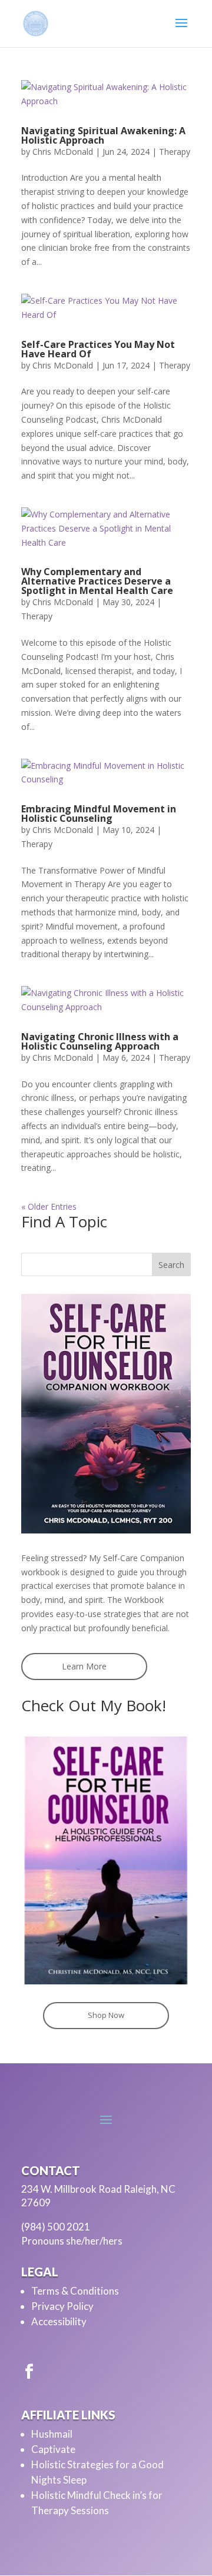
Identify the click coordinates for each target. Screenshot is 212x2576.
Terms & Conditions (75, 2291)
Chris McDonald (63, 152)
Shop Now (106, 2015)
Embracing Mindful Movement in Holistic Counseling (99, 814)
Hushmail (52, 2434)
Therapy (175, 152)
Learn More (84, 1666)
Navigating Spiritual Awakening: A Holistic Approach (103, 135)
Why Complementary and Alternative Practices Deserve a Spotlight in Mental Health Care (97, 581)
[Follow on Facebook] (29, 2372)
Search (171, 1265)
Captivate (53, 2449)
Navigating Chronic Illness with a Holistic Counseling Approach (100, 1041)
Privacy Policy (62, 2306)
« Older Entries (49, 1206)
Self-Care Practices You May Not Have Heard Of (98, 349)
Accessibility (59, 2321)
